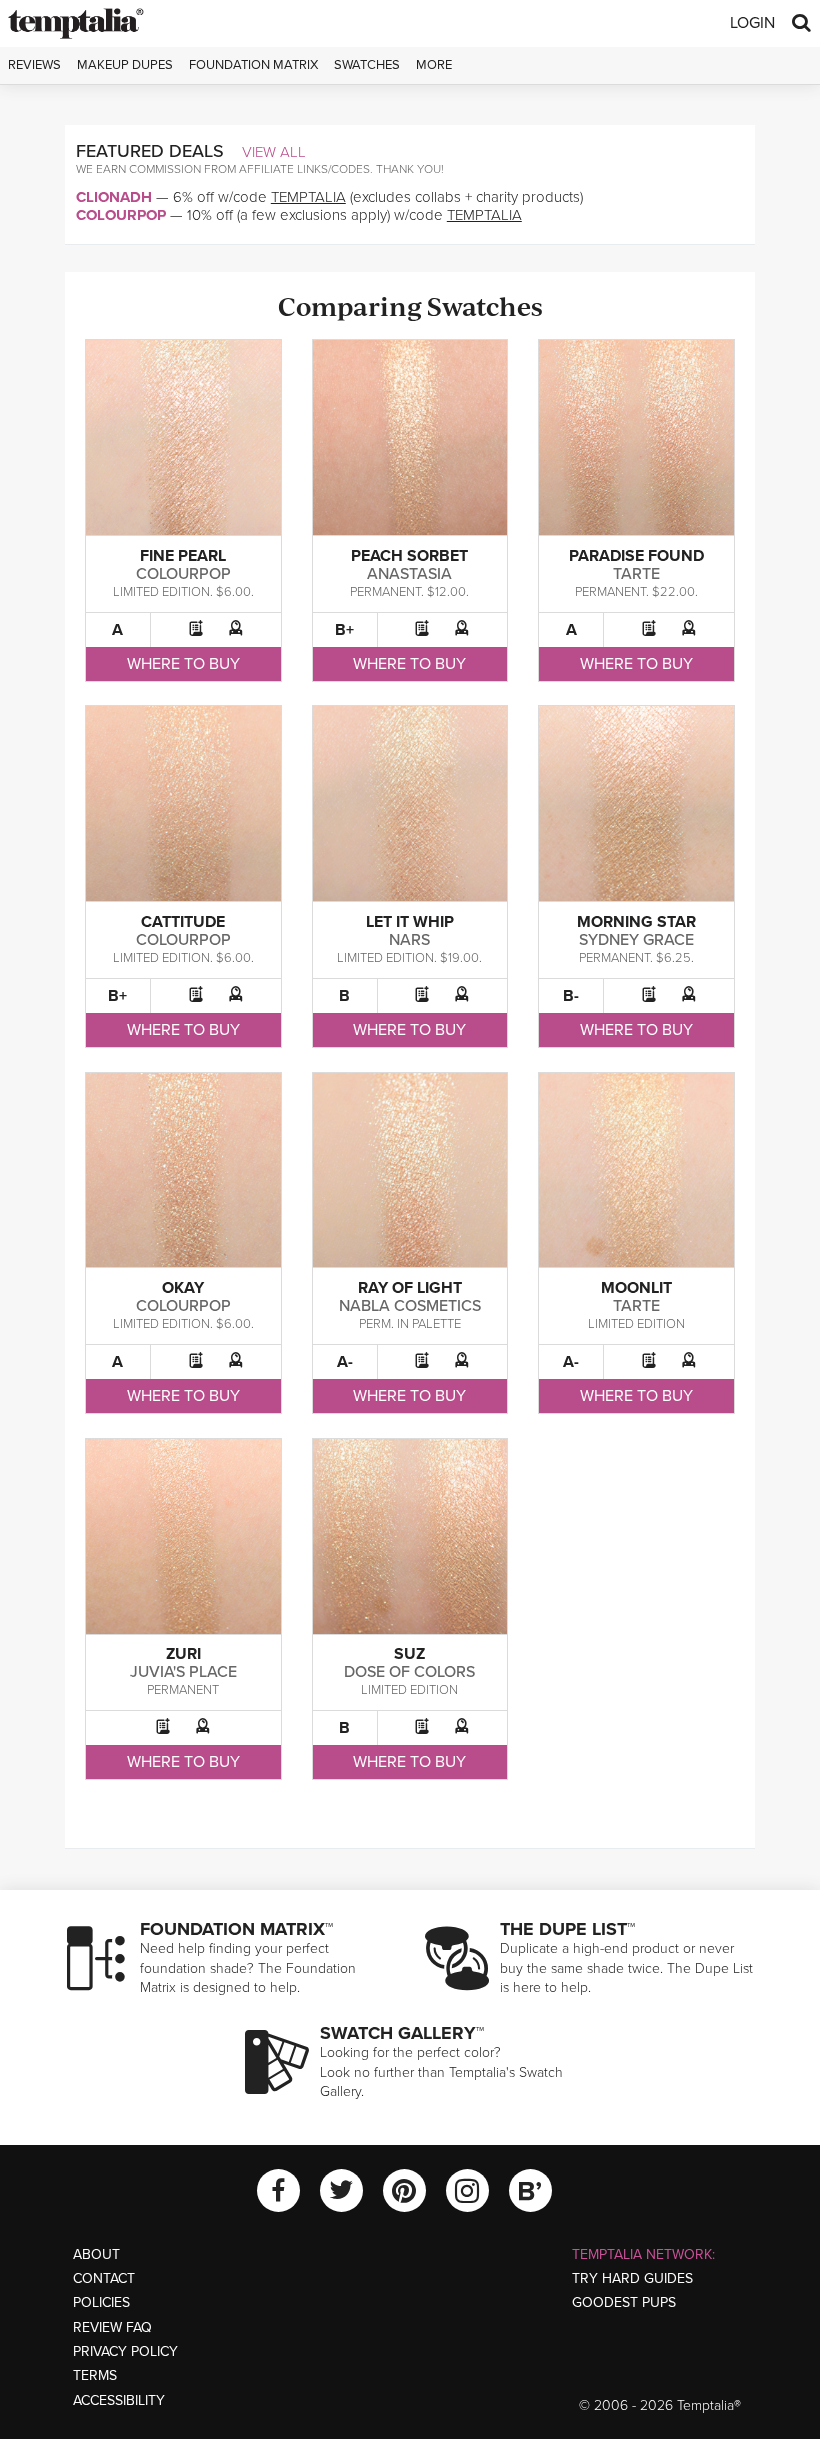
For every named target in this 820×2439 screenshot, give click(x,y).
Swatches (367, 65)
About (96, 2254)
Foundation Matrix (253, 65)
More (434, 65)
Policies (101, 2302)
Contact (104, 2278)
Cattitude (183, 922)
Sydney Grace (636, 940)
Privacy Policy (125, 2351)
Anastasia (409, 574)
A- (345, 1362)
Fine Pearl (183, 556)
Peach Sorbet (409, 556)
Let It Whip (410, 922)
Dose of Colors (409, 1672)
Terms (95, 2375)
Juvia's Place (183, 1672)
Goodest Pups (624, 2302)
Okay (183, 1288)
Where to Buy (183, 664)
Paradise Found (636, 556)
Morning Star (636, 922)
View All (274, 152)
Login (752, 23)
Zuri (183, 1654)
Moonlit (636, 1288)
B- (571, 996)
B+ (344, 630)
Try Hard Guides (632, 2278)
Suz (409, 1654)
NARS (409, 940)
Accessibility (119, 2400)
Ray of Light (410, 1288)
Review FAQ (112, 2327)
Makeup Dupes (125, 65)
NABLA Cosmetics (410, 1306)
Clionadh (114, 197)
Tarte (636, 574)
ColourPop (121, 215)
